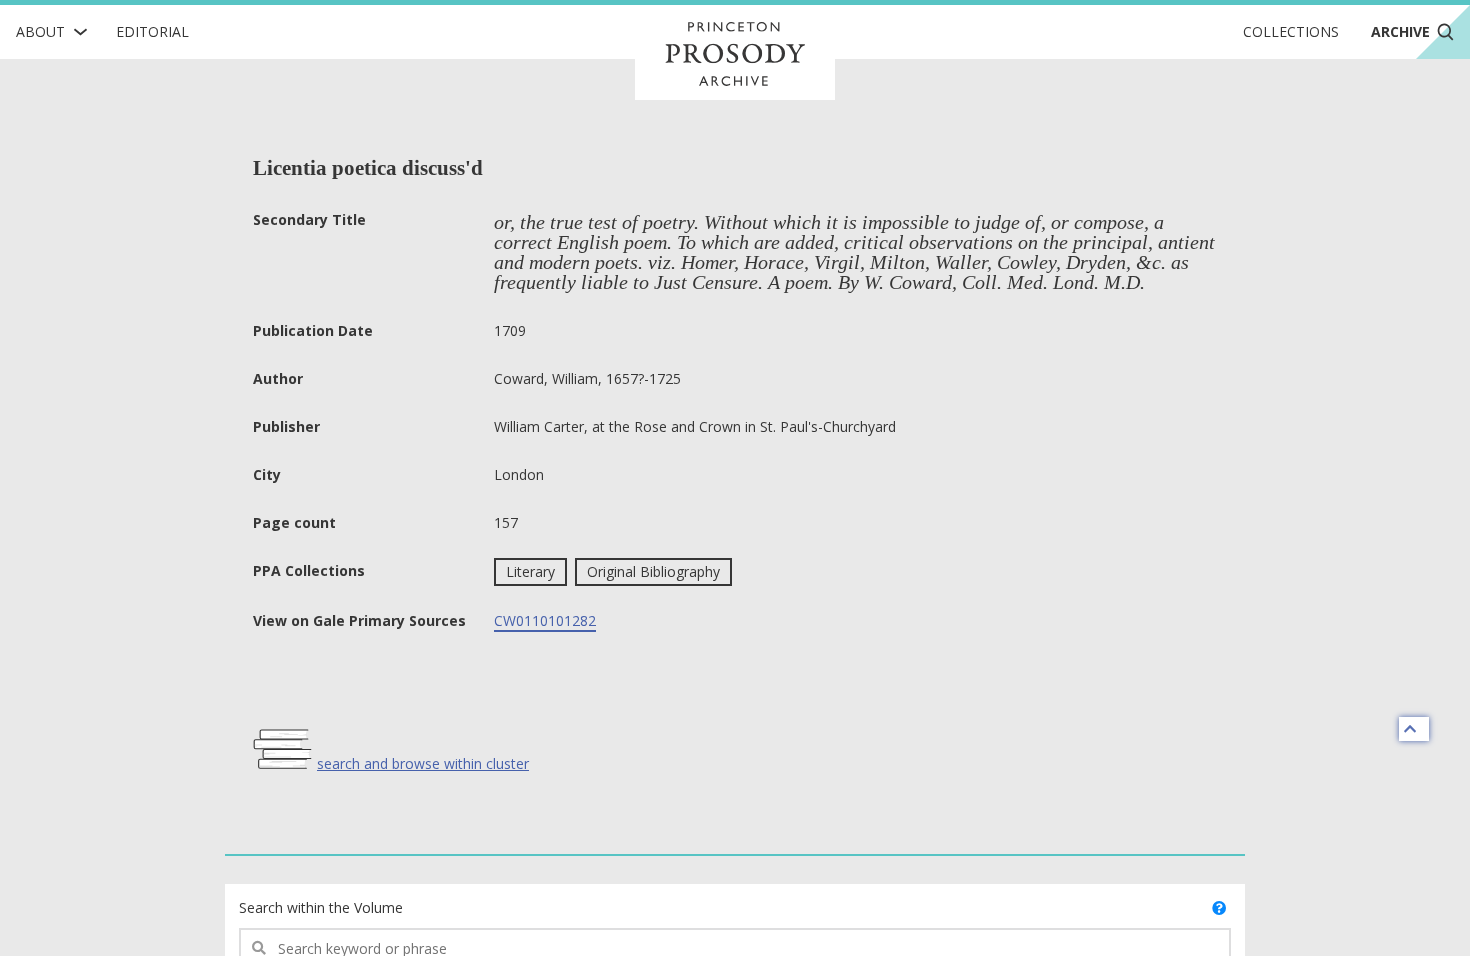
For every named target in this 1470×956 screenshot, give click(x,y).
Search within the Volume (321, 907)
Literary (530, 571)
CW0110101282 (545, 620)
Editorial (152, 31)
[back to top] (1414, 729)
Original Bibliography (653, 571)
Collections (1291, 31)
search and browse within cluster (423, 763)
